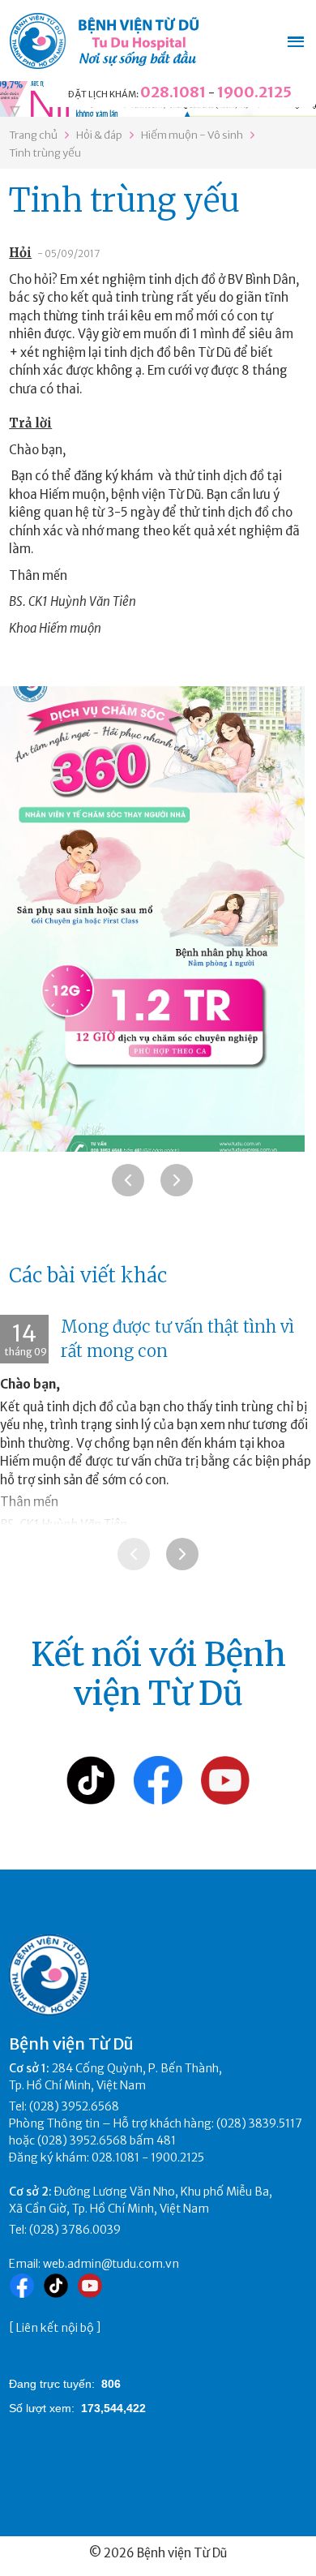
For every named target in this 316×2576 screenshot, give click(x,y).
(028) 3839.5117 (259, 2123)
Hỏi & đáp (99, 135)
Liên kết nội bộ (55, 2328)
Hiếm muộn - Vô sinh (192, 135)
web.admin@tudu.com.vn (111, 2264)
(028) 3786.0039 (75, 2230)
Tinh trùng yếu (45, 153)
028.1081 (173, 92)
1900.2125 (254, 92)
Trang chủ (33, 135)
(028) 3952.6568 (74, 2106)
